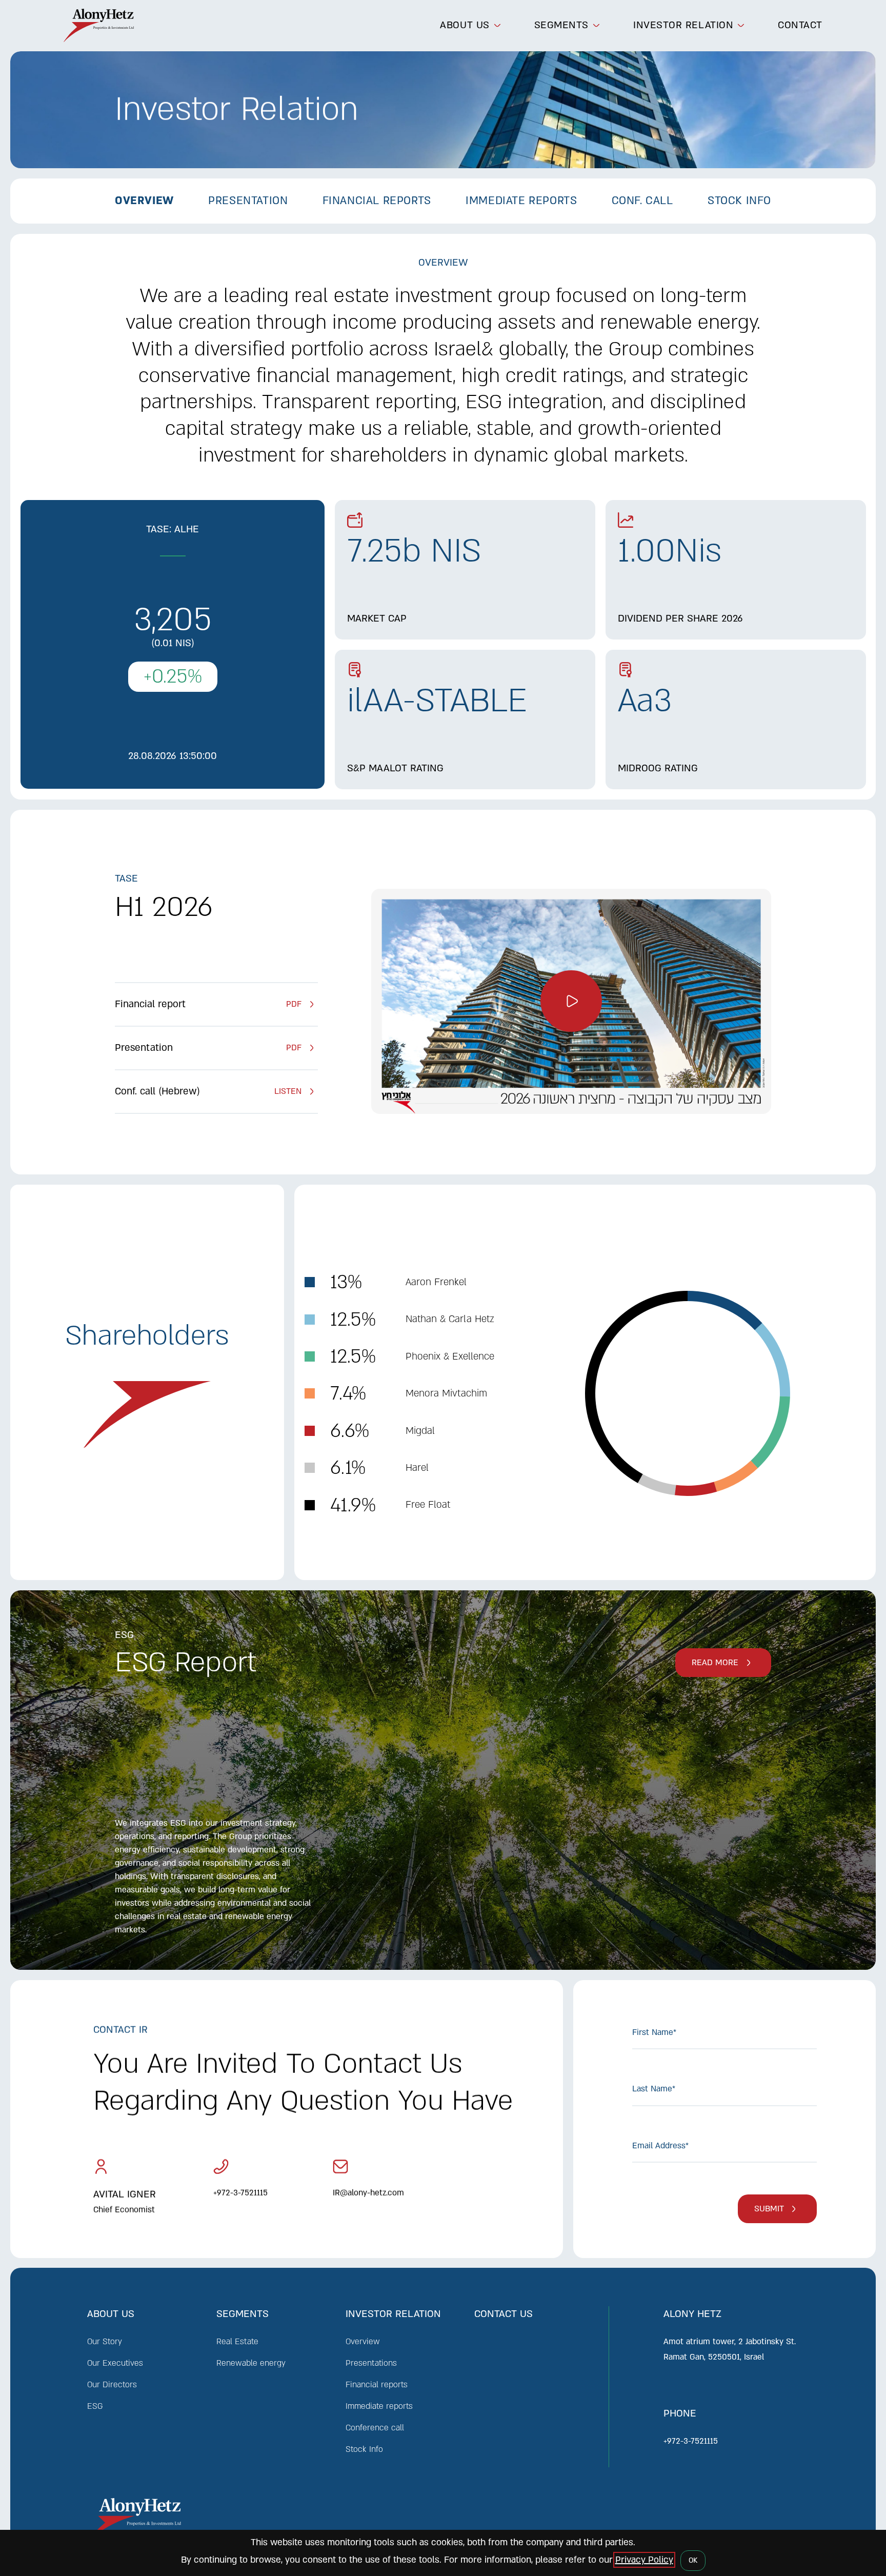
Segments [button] (561, 25)
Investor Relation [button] (683, 25)
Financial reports (377, 201)
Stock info (739, 201)
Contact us (504, 2314)
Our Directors (112, 2385)
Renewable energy (251, 2363)
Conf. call (642, 201)
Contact (800, 25)
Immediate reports (521, 201)
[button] (571, 1001)
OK (693, 2560)
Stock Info (364, 2449)
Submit (769, 2209)
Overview (144, 201)
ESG (95, 2406)
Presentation (248, 201)
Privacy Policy (644, 2560)
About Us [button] (465, 25)
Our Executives (115, 2363)
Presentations (371, 2363)
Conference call (375, 2428)
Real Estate (237, 2342)
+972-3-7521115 (240, 2193)
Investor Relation (393, 2314)
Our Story (105, 2342)
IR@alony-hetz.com (368, 2193)
